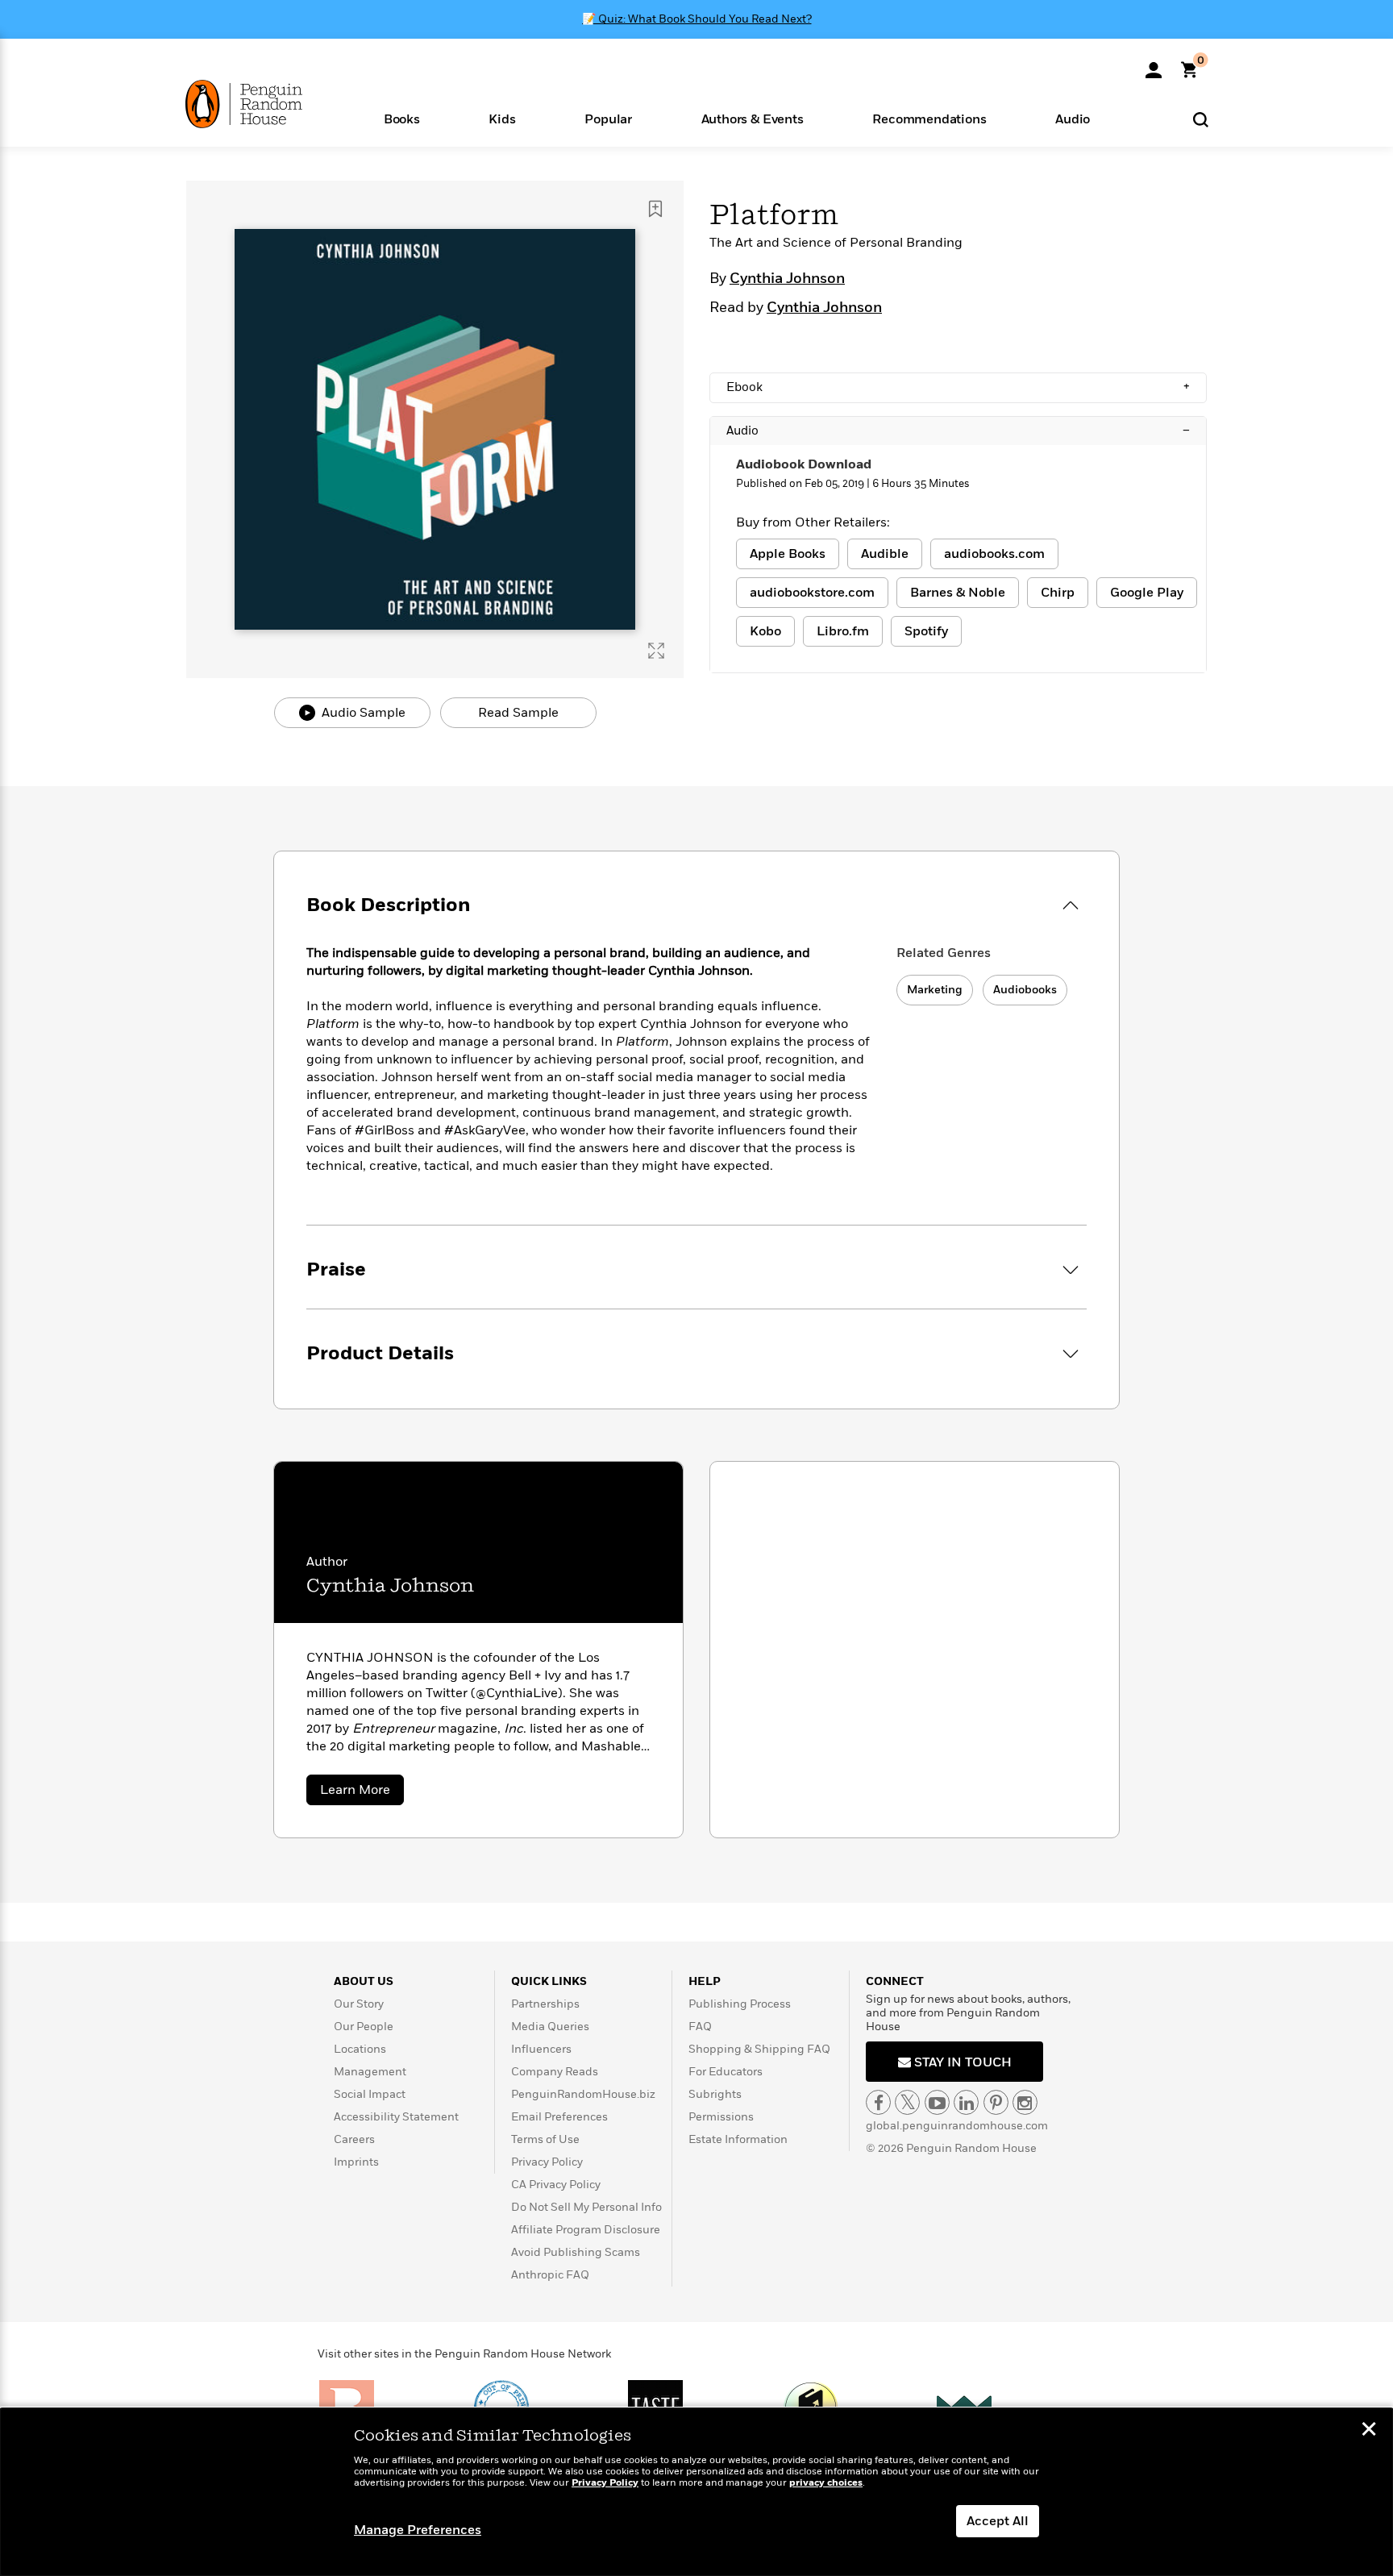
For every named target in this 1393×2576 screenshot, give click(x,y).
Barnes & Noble (958, 593)
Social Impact (370, 2094)
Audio (958, 431)
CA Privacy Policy (556, 2185)
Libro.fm (843, 631)
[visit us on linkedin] (966, 2102)
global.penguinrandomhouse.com (957, 2126)
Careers (354, 2139)
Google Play (1147, 593)
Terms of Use (545, 2139)
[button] (402, 118)
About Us (364, 1981)
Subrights (715, 2094)
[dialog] (696, 2492)
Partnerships (545, 2004)
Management (370, 2072)
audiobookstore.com (812, 593)
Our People (364, 2027)
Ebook (958, 387)
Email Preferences (559, 2117)
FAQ (700, 2027)
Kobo (765, 631)
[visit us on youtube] (937, 2102)
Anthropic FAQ (550, 2275)
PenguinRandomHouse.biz (583, 2094)
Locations (360, 2049)
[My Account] (1154, 65)
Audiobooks (1025, 990)
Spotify (926, 631)
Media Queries (550, 2027)
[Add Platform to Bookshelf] (655, 209)
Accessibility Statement (396, 2117)
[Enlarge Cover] (656, 651)
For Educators (726, 2072)
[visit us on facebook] (878, 2102)
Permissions (721, 2117)
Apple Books (788, 554)
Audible (885, 554)
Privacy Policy (547, 2162)
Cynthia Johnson (787, 279)
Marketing (935, 990)
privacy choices (826, 2483)
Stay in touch (961, 2062)
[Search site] (1201, 119)
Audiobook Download (804, 464)
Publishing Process (740, 2004)
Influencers (541, 2049)
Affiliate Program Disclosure (586, 2230)
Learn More (362, 1793)
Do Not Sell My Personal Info (586, 2207)
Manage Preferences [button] (418, 2530)
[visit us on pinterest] (996, 2102)
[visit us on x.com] (907, 2102)
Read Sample (518, 713)
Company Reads (555, 2072)
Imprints (356, 2162)
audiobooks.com (994, 554)
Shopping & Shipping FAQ (759, 2049)
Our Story (359, 2004)
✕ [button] (1369, 2431)
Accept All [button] (998, 2521)
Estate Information (738, 2139)
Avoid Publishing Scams (576, 2252)
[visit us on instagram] (1025, 2102)
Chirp (1058, 593)
